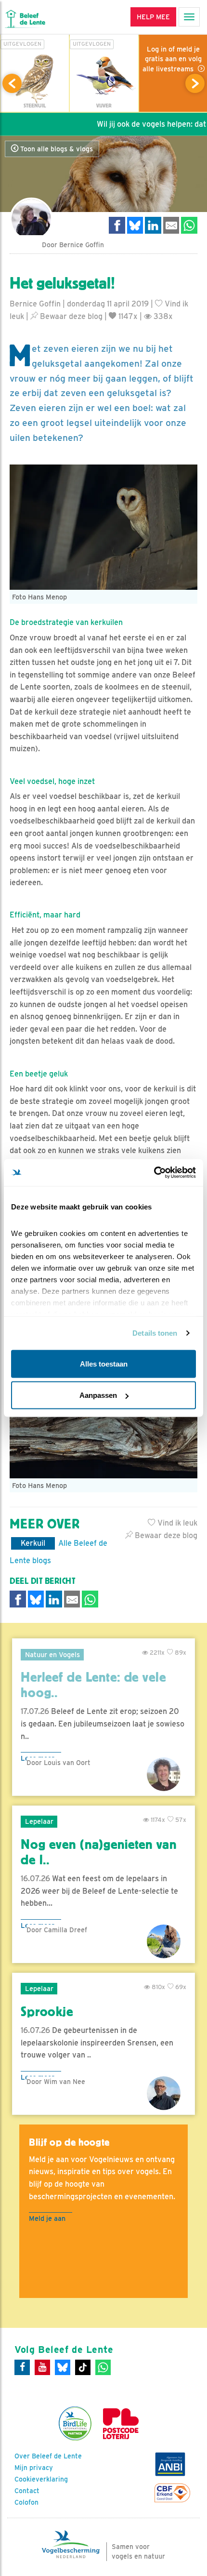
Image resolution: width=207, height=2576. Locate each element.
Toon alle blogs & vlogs (56, 149)
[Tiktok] (83, 2367)
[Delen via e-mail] (171, 225)
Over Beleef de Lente (48, 2456)
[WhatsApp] (103, 2367)
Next (195, 83)
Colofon (26, 2502)
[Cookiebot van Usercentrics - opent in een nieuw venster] (154, 1173)
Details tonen (155, 1333)
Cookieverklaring (41, 2479)
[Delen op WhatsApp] (189, 225)
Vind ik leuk (176, 1523)
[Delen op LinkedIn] (153, 225)
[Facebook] (22, 2367)
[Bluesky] (63, 2367)
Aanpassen (98, 1395)
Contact (27, 2491)
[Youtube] (42, 2367)
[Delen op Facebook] (117, 225)
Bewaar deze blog (70, 316)
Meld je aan (47, 2218)
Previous (12, 83)
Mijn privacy (34, 2468)
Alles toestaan (104, 1363)
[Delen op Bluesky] (135, 225)
